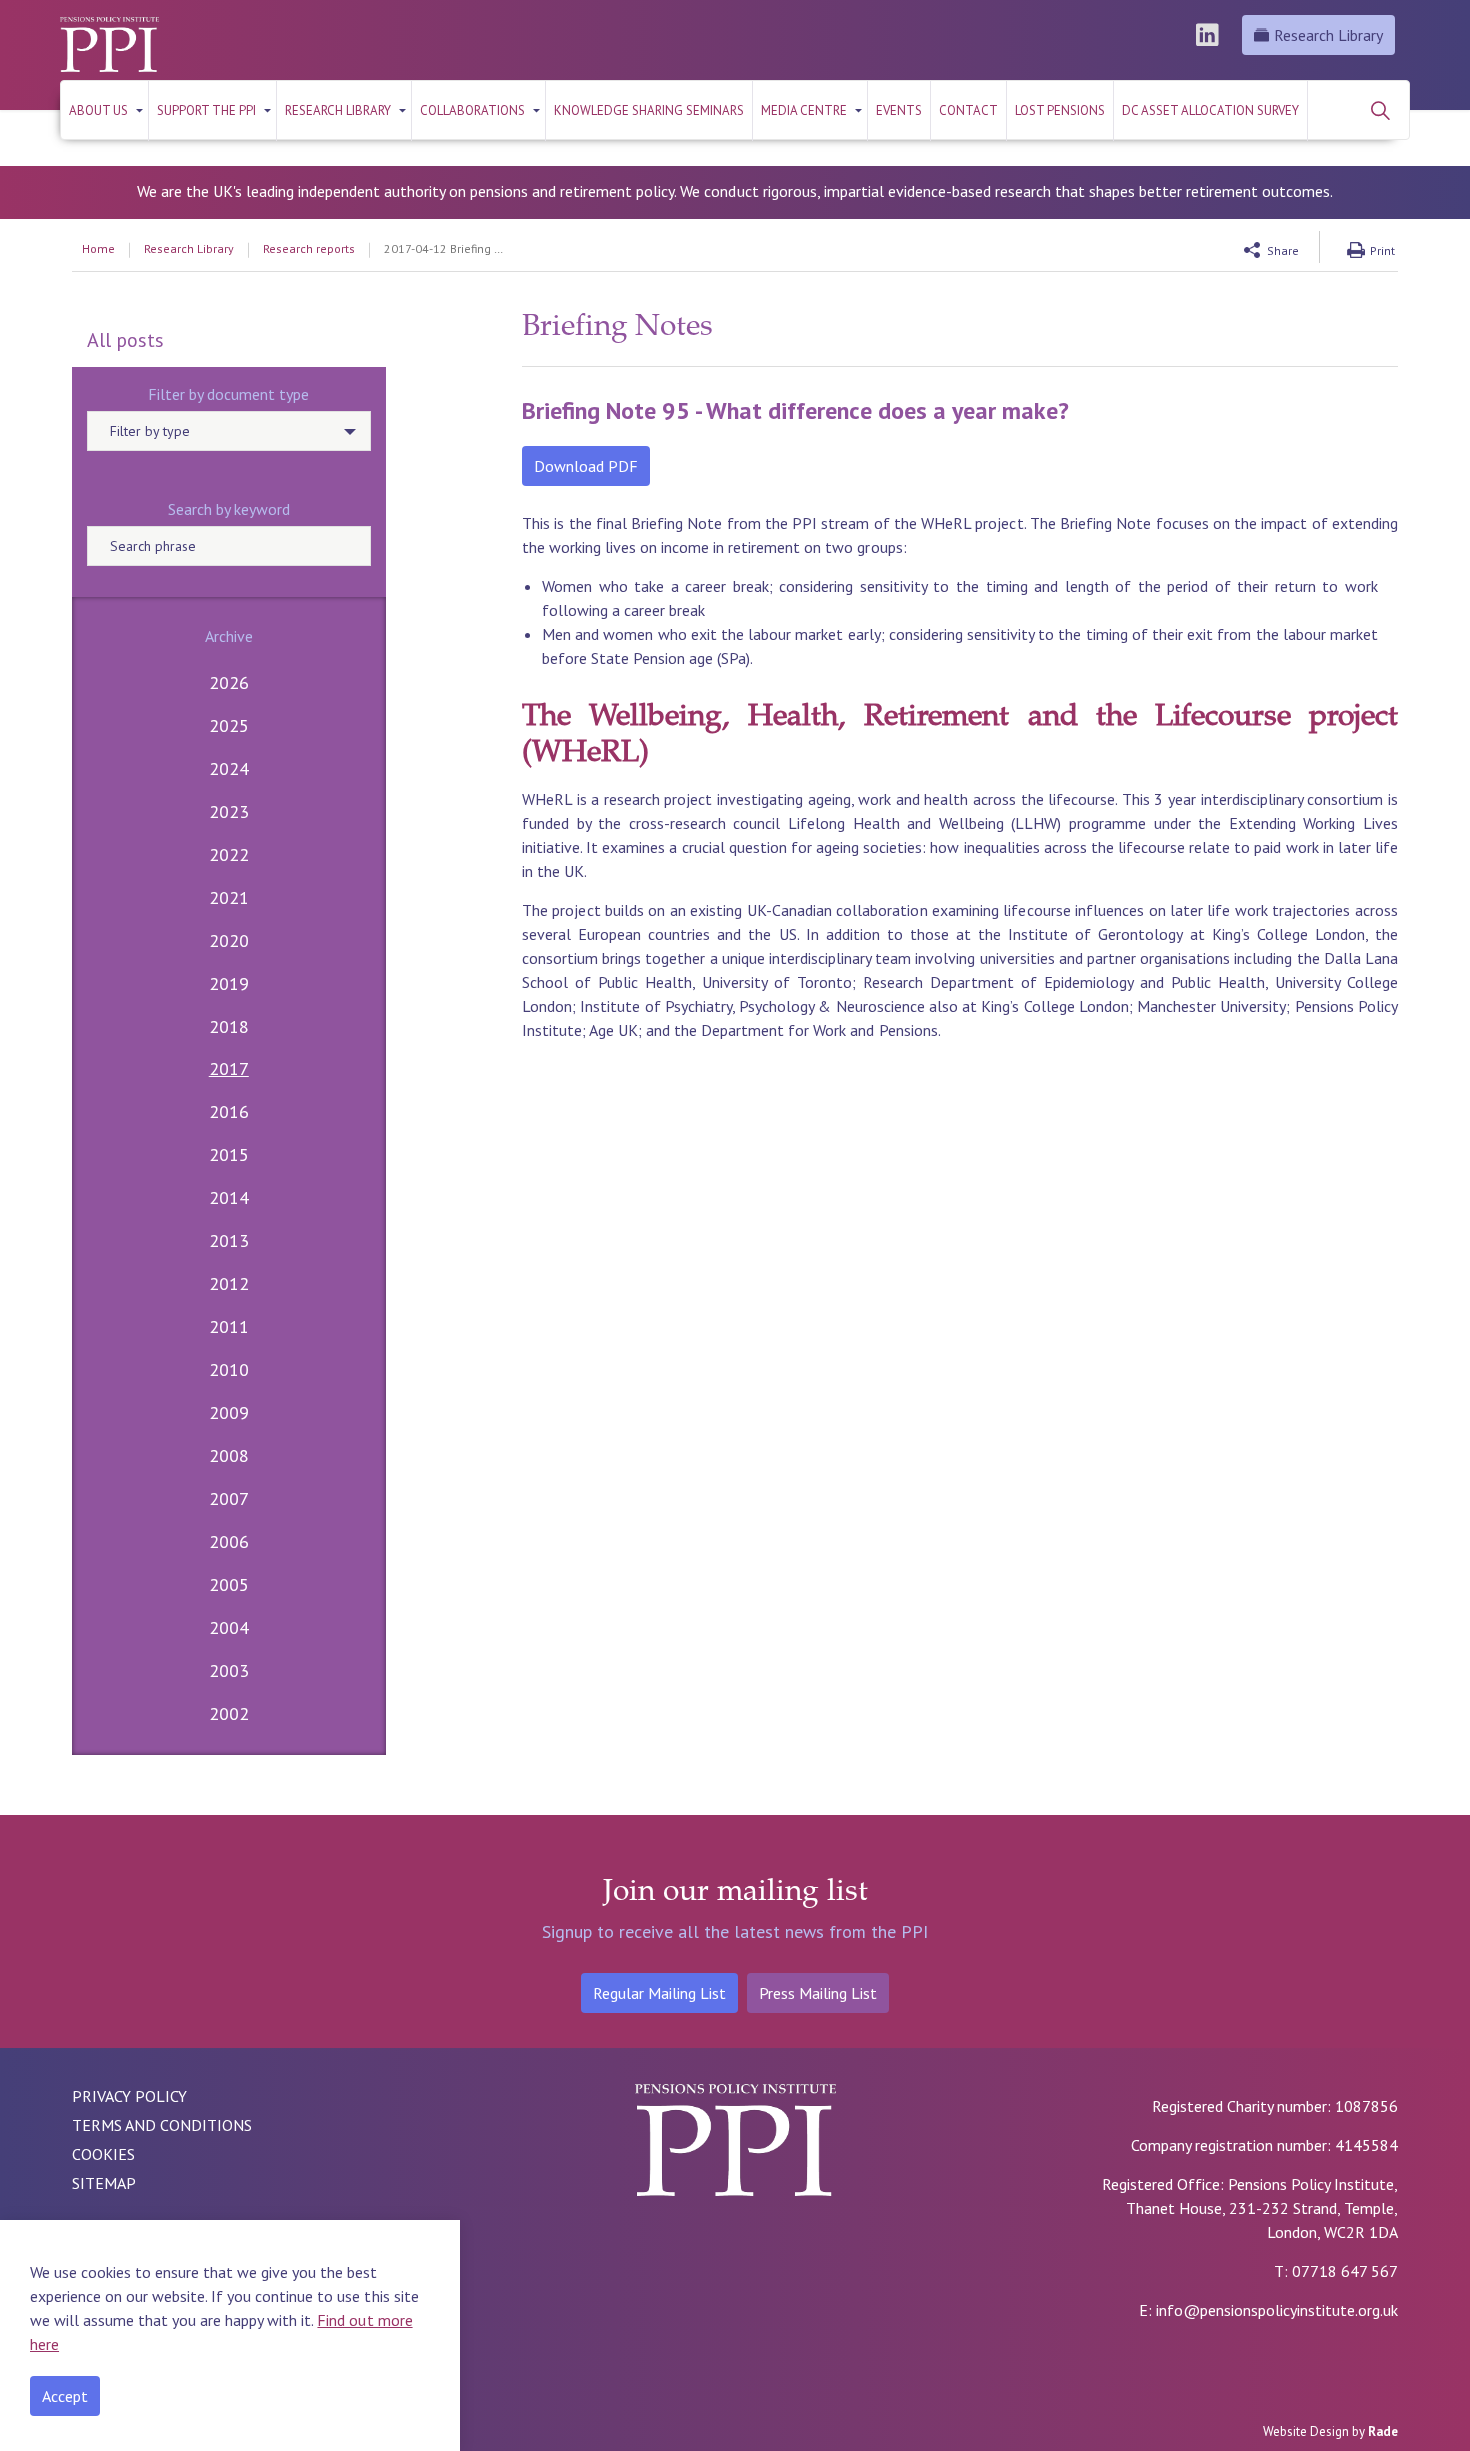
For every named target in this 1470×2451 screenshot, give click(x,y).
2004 (229, 1627)
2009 (229, 1412)
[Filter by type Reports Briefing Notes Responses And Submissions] (229, 431)
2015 (229, 1154)
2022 (229, 854)
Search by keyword (229, 509)
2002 (229, 1713)
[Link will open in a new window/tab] (1210, 35)
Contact (968, 110)
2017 (229, 1068)
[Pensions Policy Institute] (109, 44)
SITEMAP (104, 2183)
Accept (65, 2396)
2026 (229, 682)
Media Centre (804, 110)
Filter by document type (228, 394)
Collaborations (472, 110)
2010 (229, 1369)
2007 (229, 1498)
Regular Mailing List (659, 1993)
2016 (229, 1111)
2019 (229, 983)
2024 (229, 768)
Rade (1383, 2431)
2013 (229, 1240)
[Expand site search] (1380, 110)
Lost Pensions (1060, 110)
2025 (229, 725)
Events (899, 110)
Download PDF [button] (586, 466)
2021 (229, 897)
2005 (229, 1584)
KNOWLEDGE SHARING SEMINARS (649, 110)
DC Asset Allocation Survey (1210, 110)
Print (1382, 250)
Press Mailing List (818, 1993)
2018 (229, 1026)
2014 (229, 1197)
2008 (229, 1455)
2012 (229, 1283)
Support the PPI (206, 110)
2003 (229, 1670)
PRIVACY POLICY (129, 2096)
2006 (229, 1541)
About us (98, 110)
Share (1283, 250)
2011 (229, 1326)
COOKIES (103, 2154)
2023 (229, 811)
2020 (229, 940)
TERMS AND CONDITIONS (162, 2125)
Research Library (1328, 35)
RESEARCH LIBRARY (338, 110)
